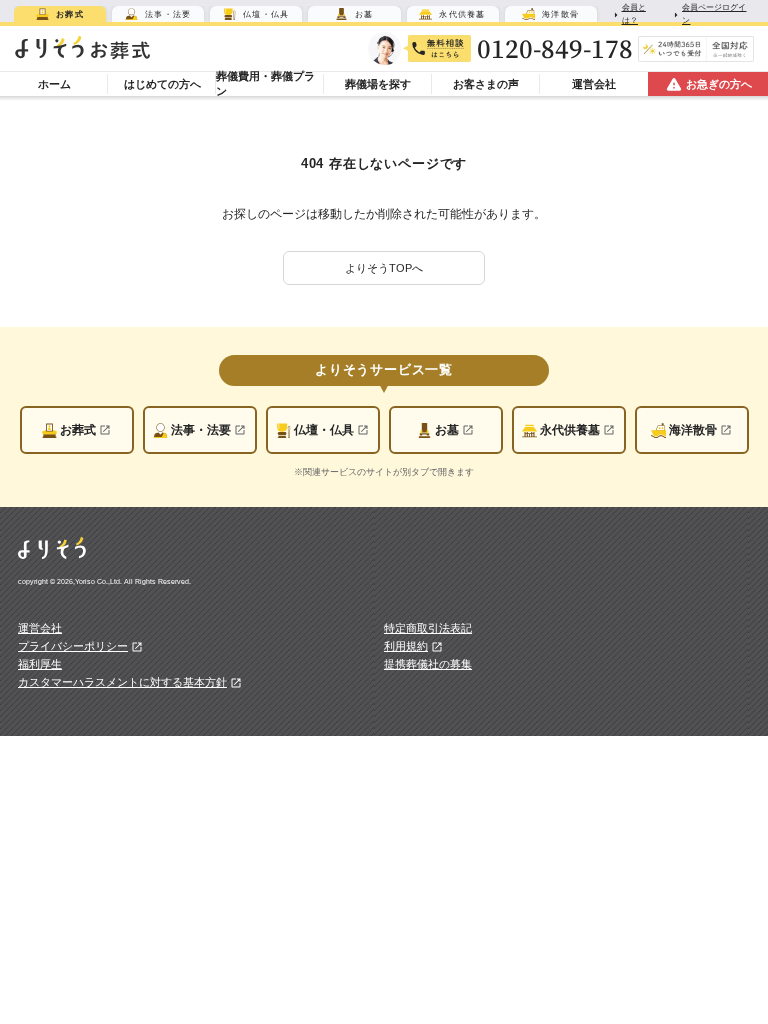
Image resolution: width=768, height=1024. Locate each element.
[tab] (60, 14)
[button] (384, 268)
